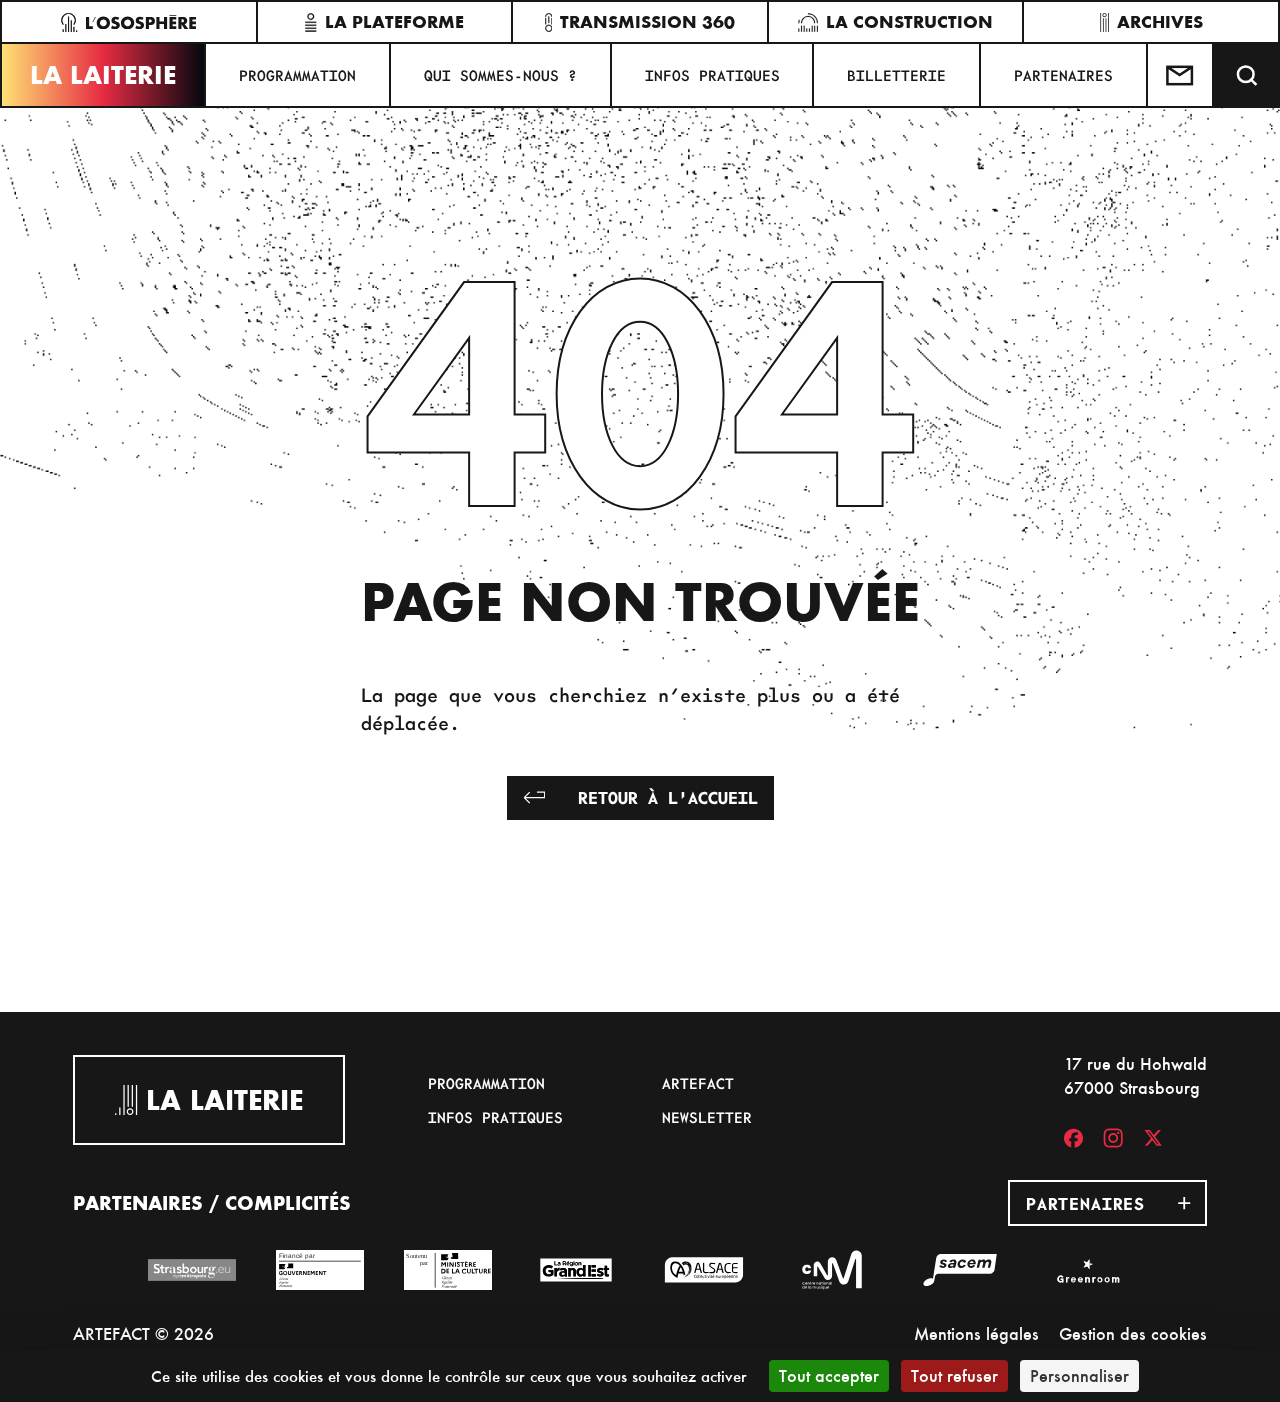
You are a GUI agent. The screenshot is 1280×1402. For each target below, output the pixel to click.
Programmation (297, 75)
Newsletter (707, 1117)
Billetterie (896, 75)
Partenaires (1063, 75)
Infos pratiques (712, 75)
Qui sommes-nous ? (500, 75)
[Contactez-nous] (1181, 75)
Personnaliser (1079, 1375)
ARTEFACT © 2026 (143, 1333)
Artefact (698, 1083)
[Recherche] (1247, 75)
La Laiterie (103, 75)
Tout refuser (954, 1375)
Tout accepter (829, 1375)
